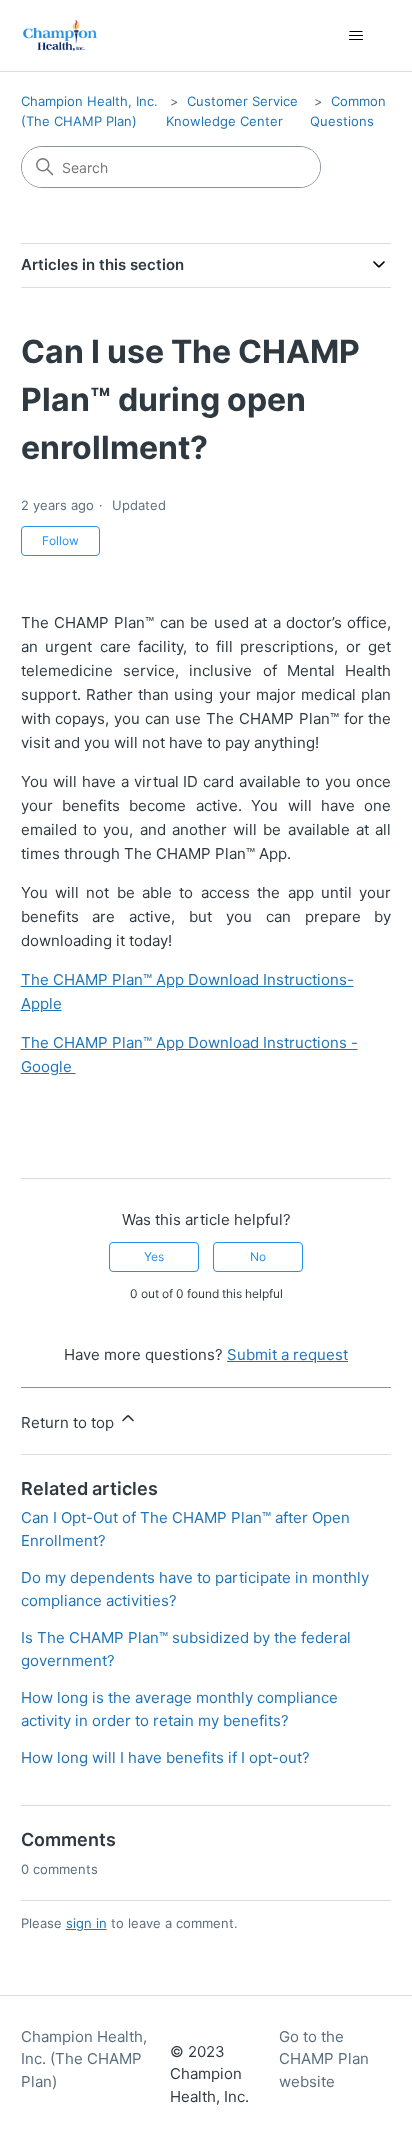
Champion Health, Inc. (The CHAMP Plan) (84, 2059)
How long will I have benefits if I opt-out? (165, 1757)
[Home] (60, 35)
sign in (86, 1923)
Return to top (69, 1422)
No (258, 1256)
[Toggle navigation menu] (355, 36)
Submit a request (287, 1354)
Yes (154, 1256)
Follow (60, 540)
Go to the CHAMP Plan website (324, 2059)
